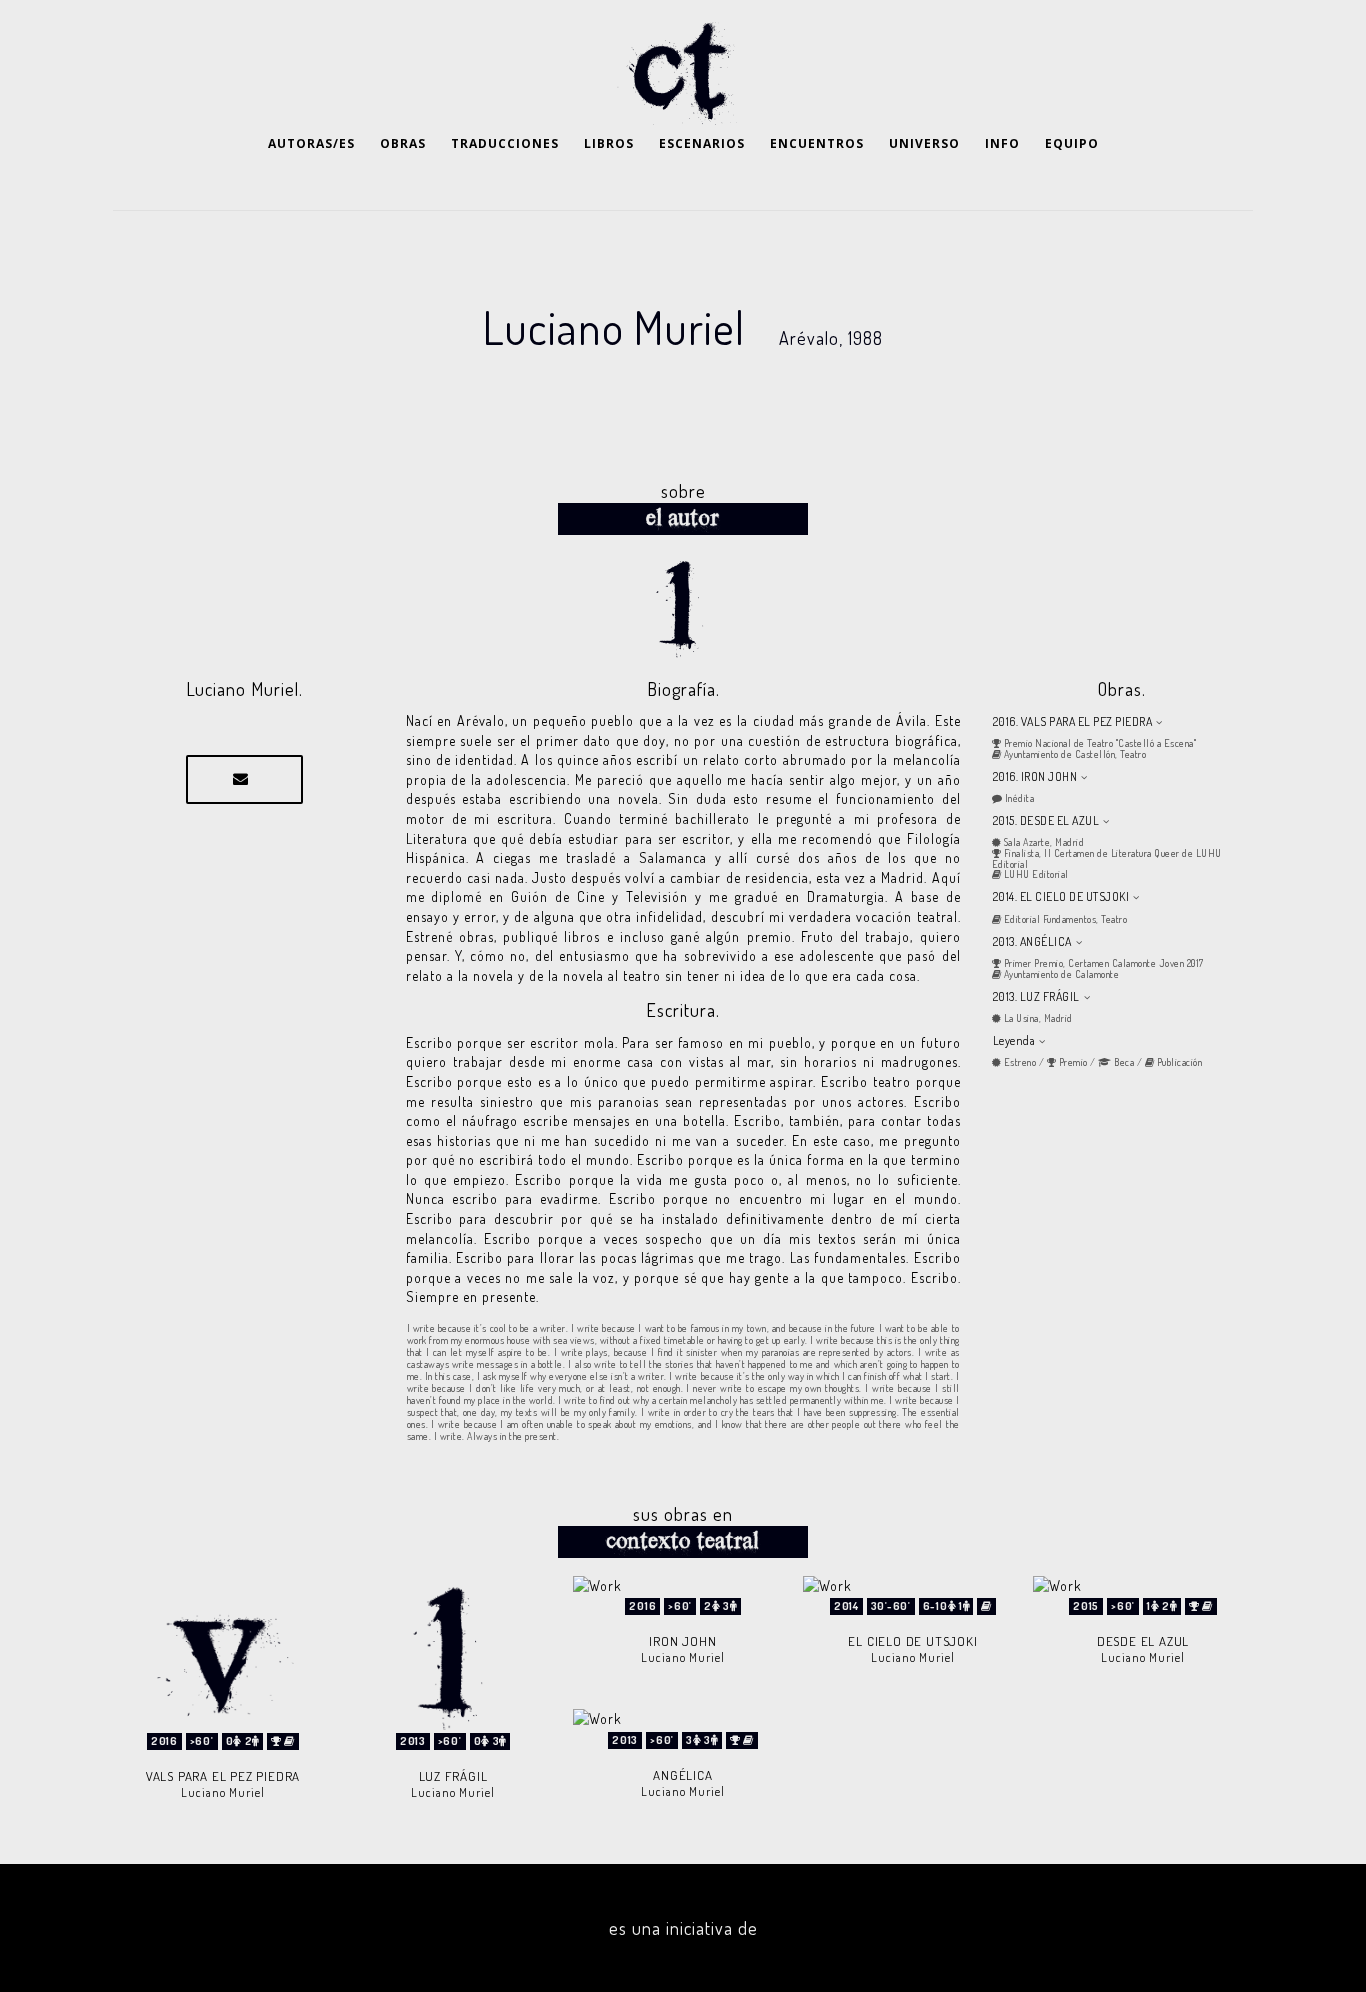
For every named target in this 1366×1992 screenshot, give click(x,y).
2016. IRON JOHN (1035, 776)
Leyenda (1014, 1040)
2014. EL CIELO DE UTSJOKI (1061, 896)
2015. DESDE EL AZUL (1046, 820)
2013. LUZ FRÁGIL (1036, 996)
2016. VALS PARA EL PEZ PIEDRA (1073, 721)
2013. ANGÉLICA (1032, 941)
